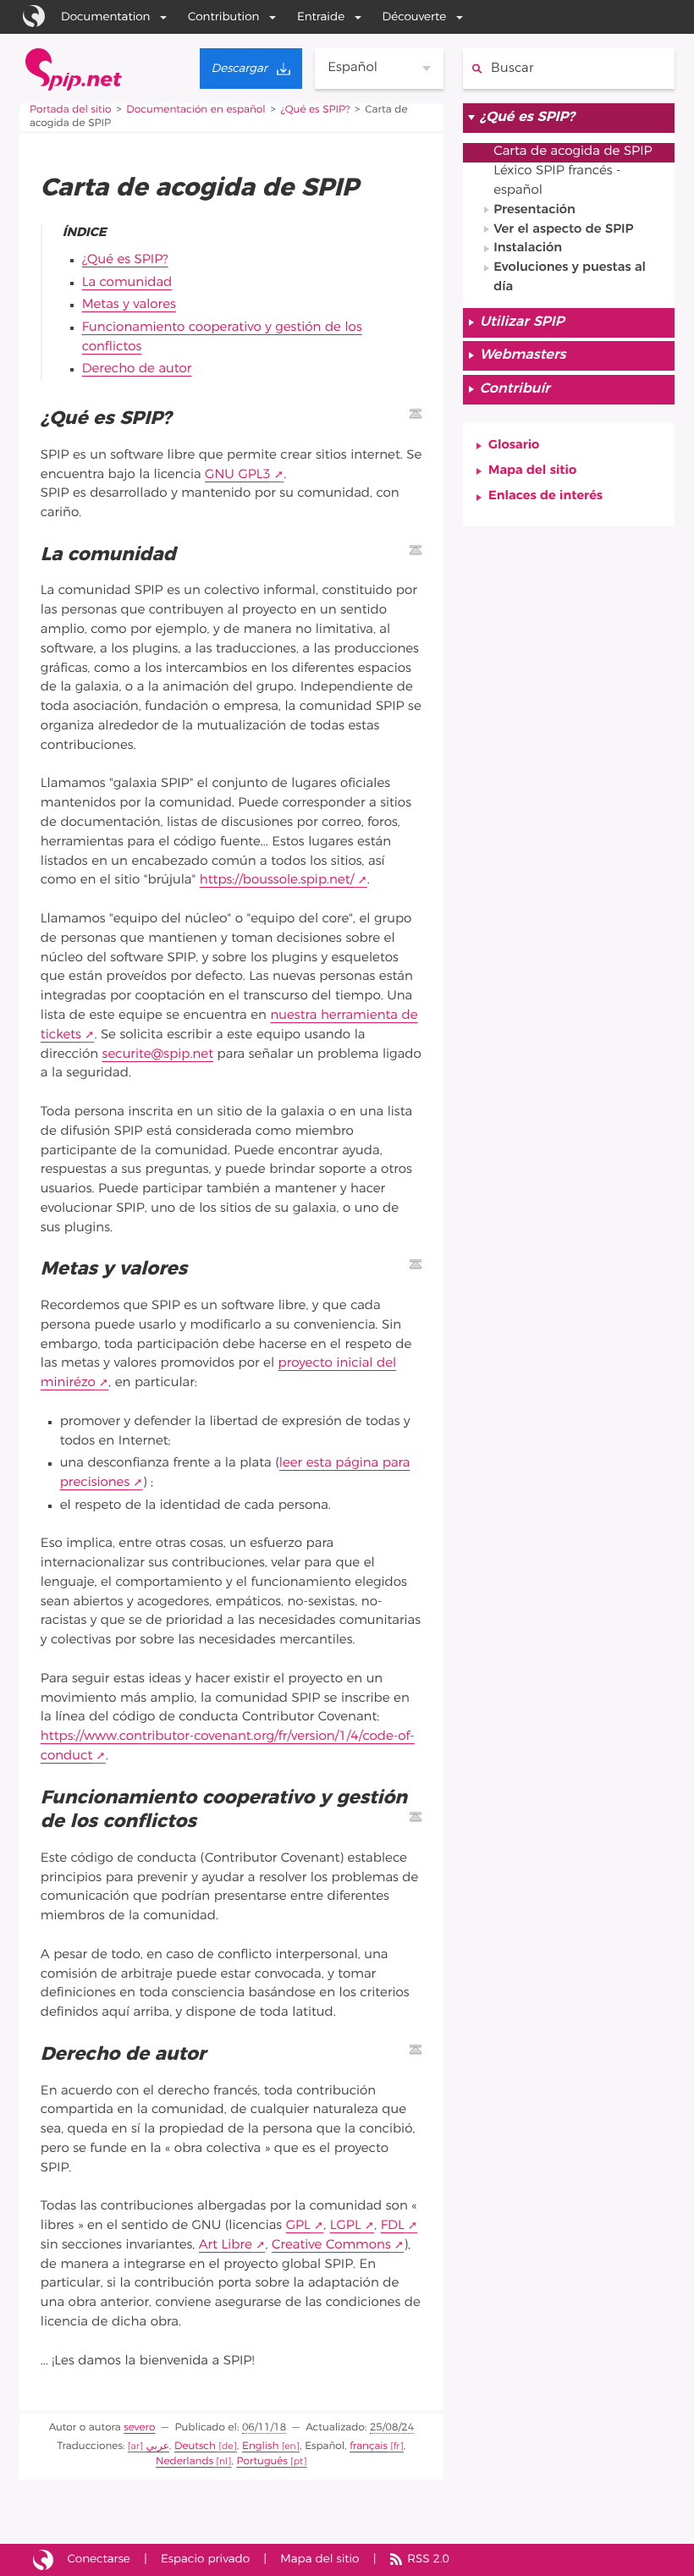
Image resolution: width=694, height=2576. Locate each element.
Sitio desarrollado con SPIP (43, 2560)
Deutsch (195, 2447)
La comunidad (127, 283)
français (369, 2447)
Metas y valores (129, 305)
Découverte (415, 17)
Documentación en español (196, 110)
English (260, 2447)
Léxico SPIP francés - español (557, 181)
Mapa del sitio (532, 471)
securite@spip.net (158, 1055)
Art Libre (226, 2246)
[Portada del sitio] (74, 69)
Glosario (514, 446)
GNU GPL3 (238, 475)
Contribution (223, 17)
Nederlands (185, 2462)
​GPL (298, 2226)
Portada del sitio (70, 110)
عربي (157, 2447)
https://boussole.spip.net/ (277, 881)
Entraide (321, 17)
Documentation (106, 17)
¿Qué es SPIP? (316, 110)
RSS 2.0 (428, 2559)
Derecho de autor (137, 369)
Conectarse (99, 2559)
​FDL (393, 2226)
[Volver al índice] (416, 414)
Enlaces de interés (545, 496)
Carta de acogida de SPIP (573, 152)
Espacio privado (205, 2559)
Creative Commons (331, 2246)
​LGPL (346, 2226)
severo (139, 2428)
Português (262, 2462)
